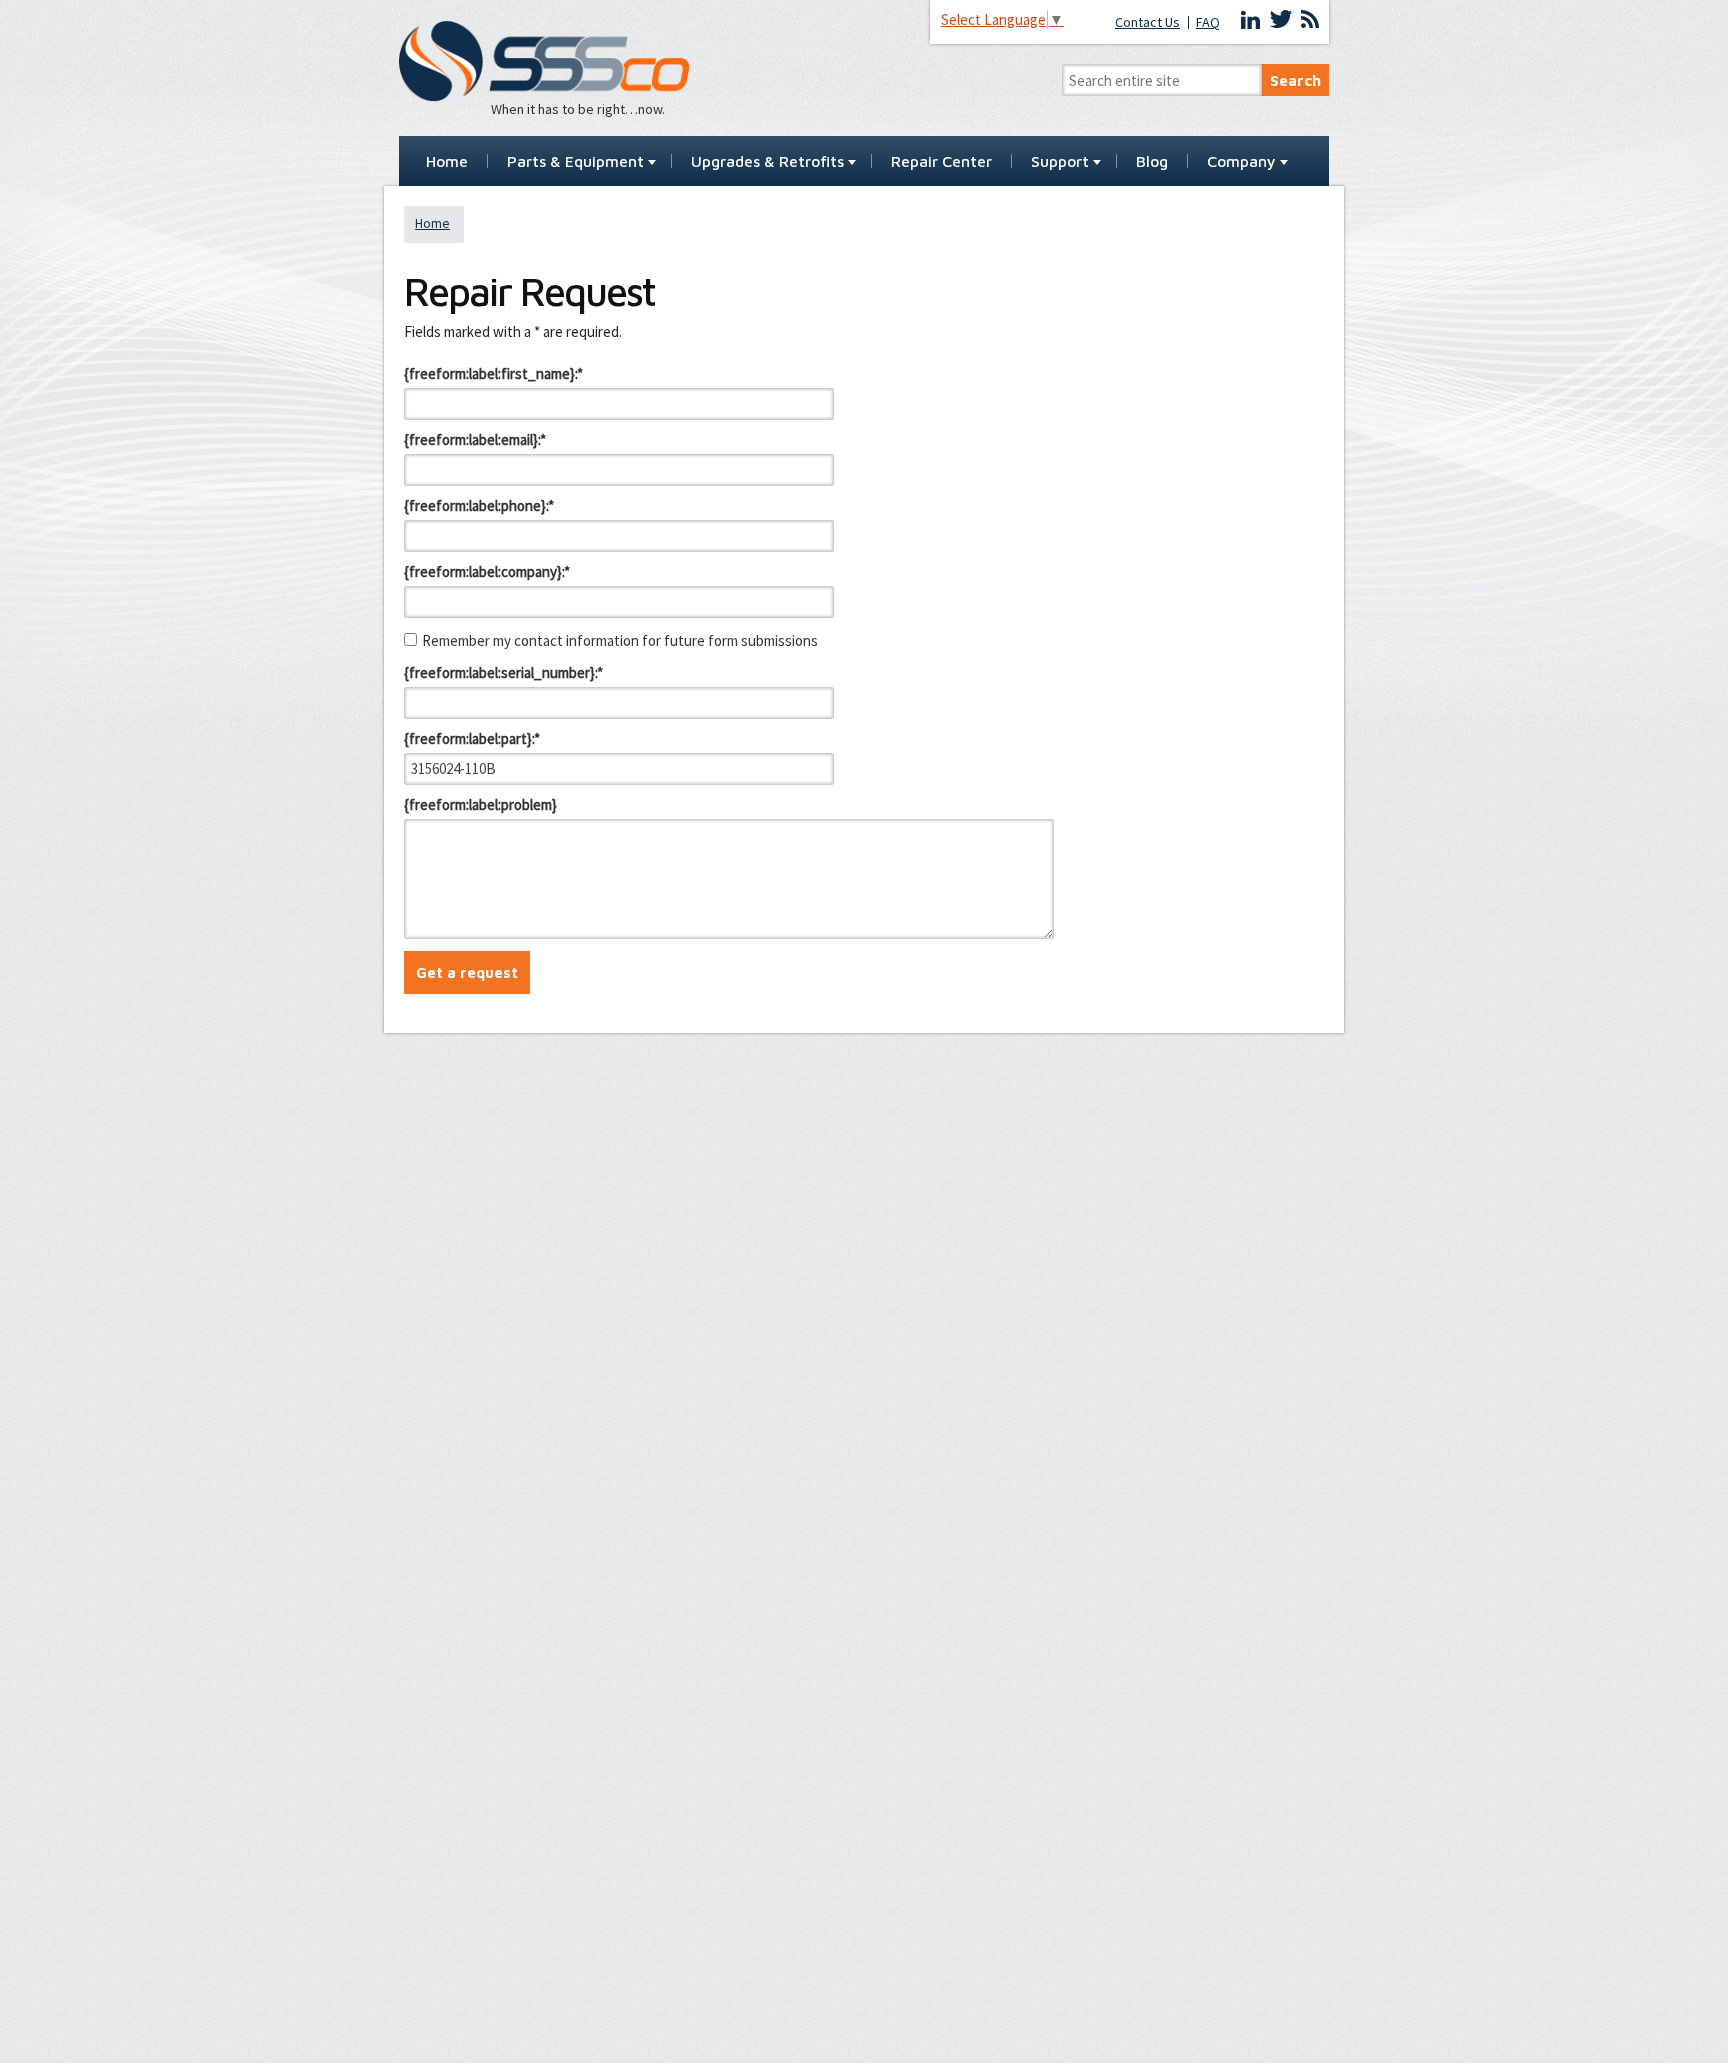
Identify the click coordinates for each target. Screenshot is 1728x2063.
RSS (1310, 20)
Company (1241, 162)
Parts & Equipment (575, 162)
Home (447, 162)
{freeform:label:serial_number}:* (503, 672)
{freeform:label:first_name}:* (493, 373)
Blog (1152, 162)
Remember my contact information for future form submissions (620, 640)
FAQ (1208, 22)
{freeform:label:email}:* (475, 439)
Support (1060, 162)
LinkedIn (1251, 20)
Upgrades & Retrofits (767, 162)
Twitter (1281, 20)
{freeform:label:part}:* (472, 738)
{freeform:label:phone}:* (479, 505)
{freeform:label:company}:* (487, 571)
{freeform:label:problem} (480, 804)
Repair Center (941, 162)
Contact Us (1147, 22)
